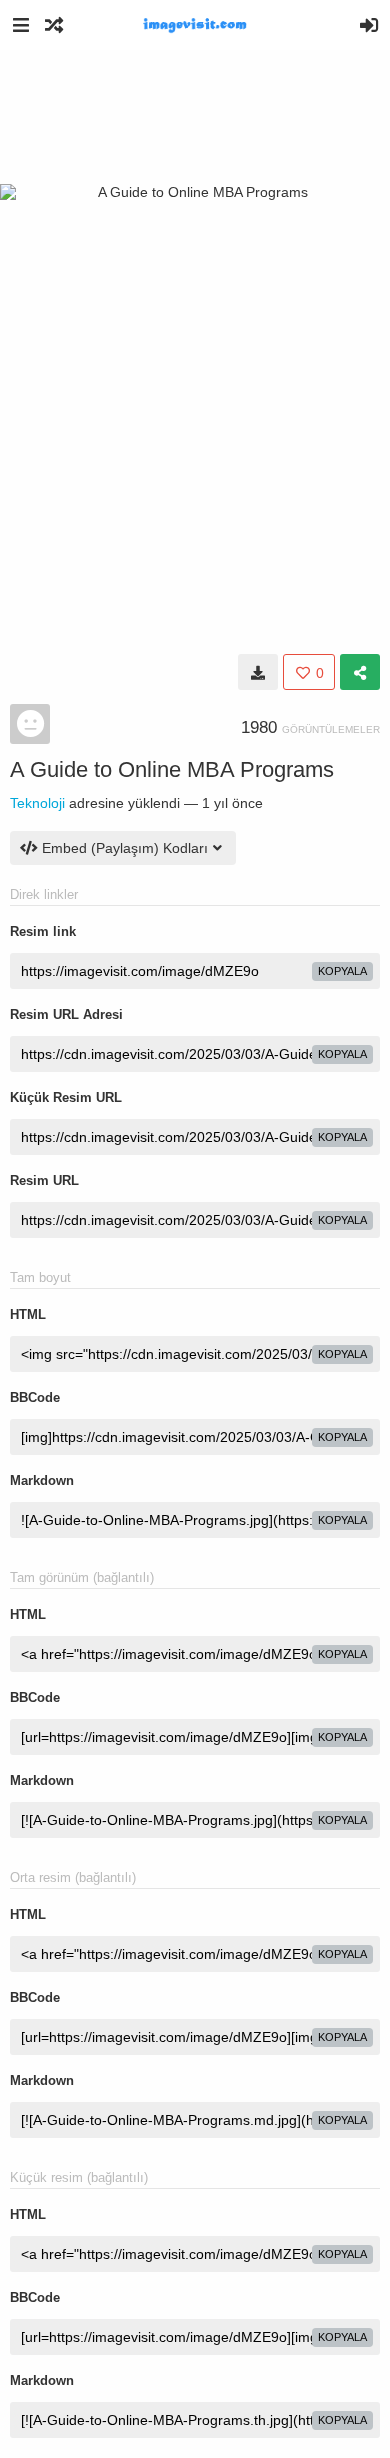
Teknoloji (37, 803)
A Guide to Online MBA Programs (172, 769)
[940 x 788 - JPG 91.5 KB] (258, 672)
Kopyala (342, 971)
